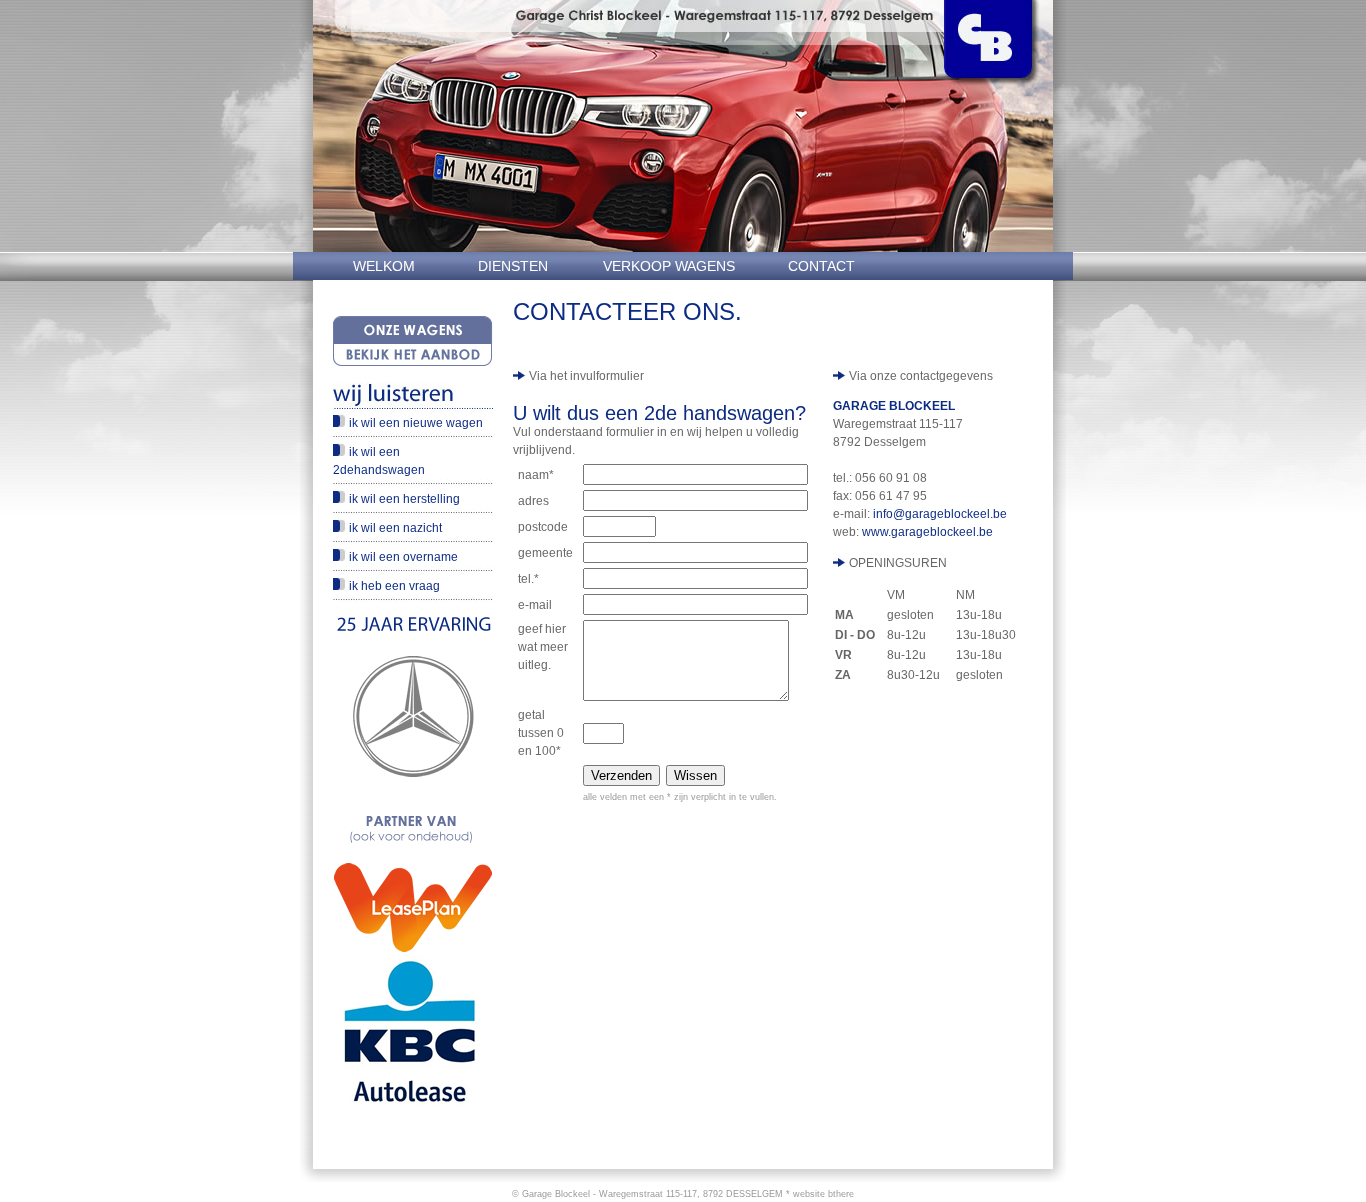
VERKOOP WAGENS (669, 266)
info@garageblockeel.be (940, 514)
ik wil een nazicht (395, 528)
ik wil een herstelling (404, 499)
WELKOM (384, 266)
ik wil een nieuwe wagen (416, 423)
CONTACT (821, 266)
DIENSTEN (513, 266)
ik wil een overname (403, 557)
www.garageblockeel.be (927, 532)
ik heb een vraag (394, 586)
